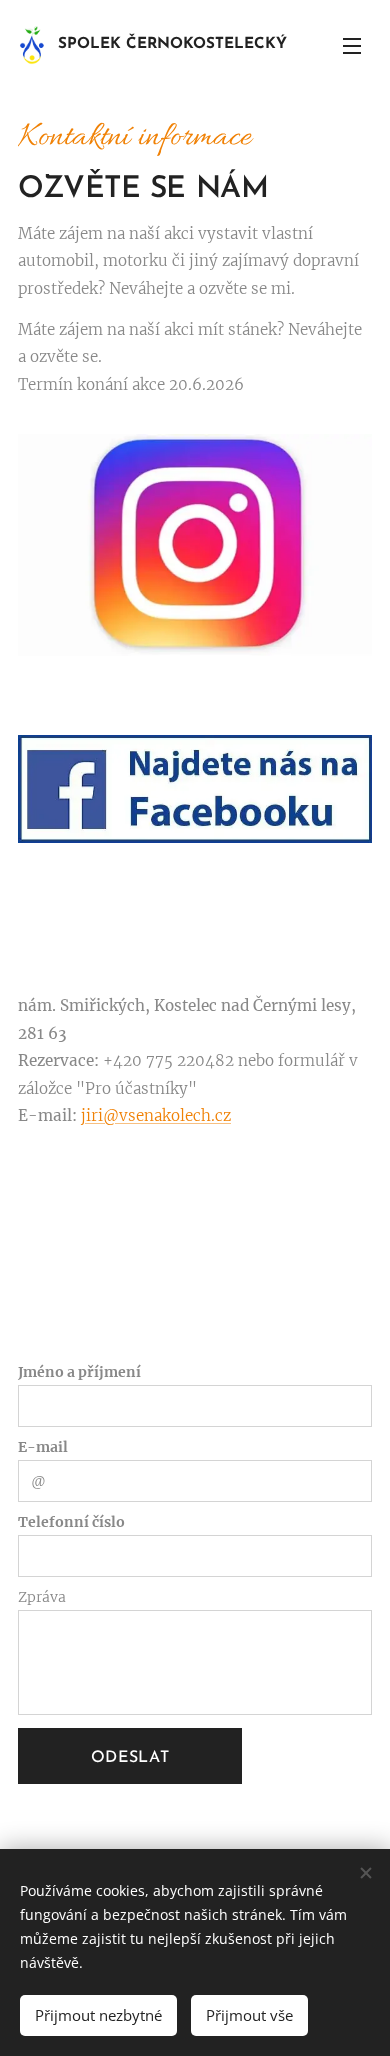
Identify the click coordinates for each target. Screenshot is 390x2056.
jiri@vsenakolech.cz (156, 1115)
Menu (352, 45)
